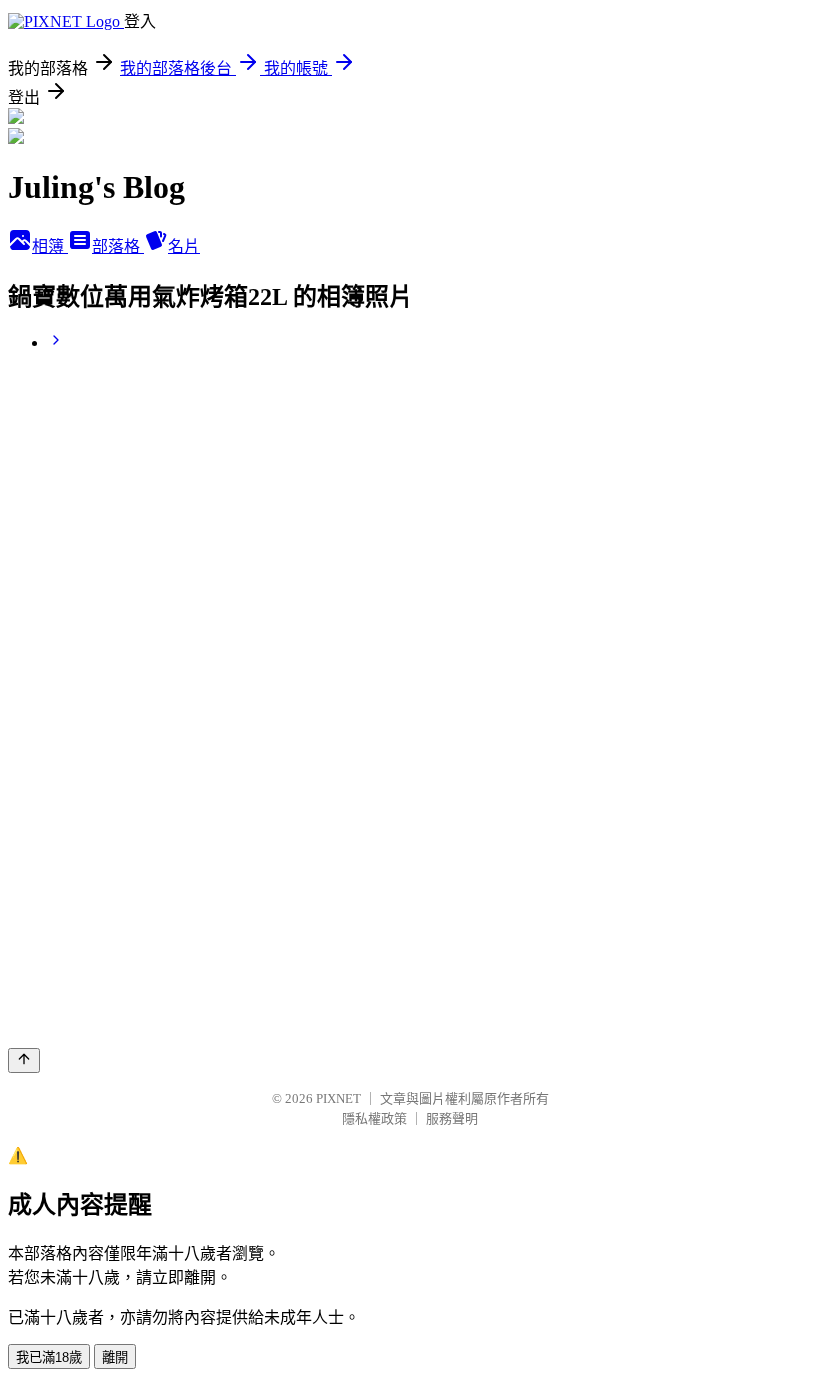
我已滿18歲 (49, 1357)
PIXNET (338, 1098)
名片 (184, 246)
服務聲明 (452, 1118)
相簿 (50, 246)
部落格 (118, 246)
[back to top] (24, 1060)
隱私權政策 (374, 1118)
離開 (115, 1357)
